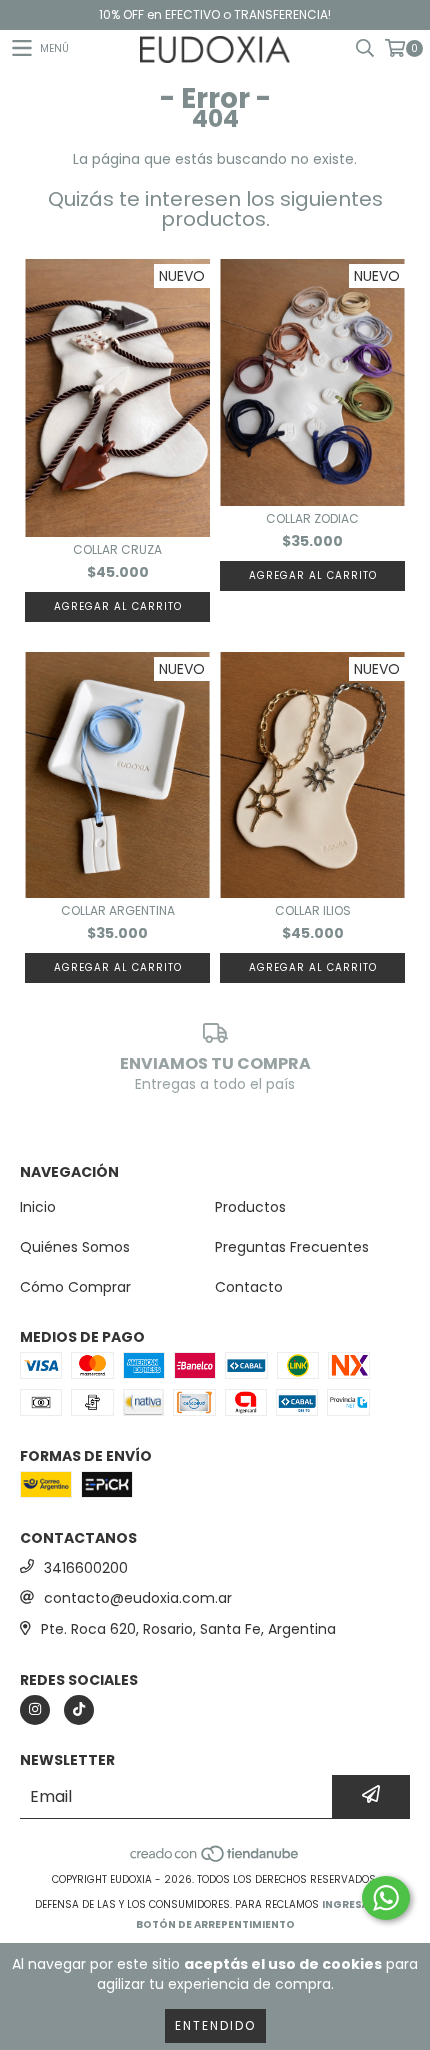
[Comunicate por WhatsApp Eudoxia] (386, 1898)
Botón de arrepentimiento (215, 1924)
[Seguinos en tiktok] (79, 1710)
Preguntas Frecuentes (292, 1247)
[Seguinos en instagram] (35, 1710)
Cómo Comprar (75, 1287)
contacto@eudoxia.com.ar (138, 1598)
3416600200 (86, 1568)
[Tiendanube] (215, 1859)
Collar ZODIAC (312, 518)
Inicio (38, 1207)
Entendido (215, 2025)
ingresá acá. (359, 1904)
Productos (250, 1207)
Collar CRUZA (117, 549)
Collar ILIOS (313, 910)
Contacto (249, 1287)
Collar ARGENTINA (118, 910)
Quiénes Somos (75, 1247)
